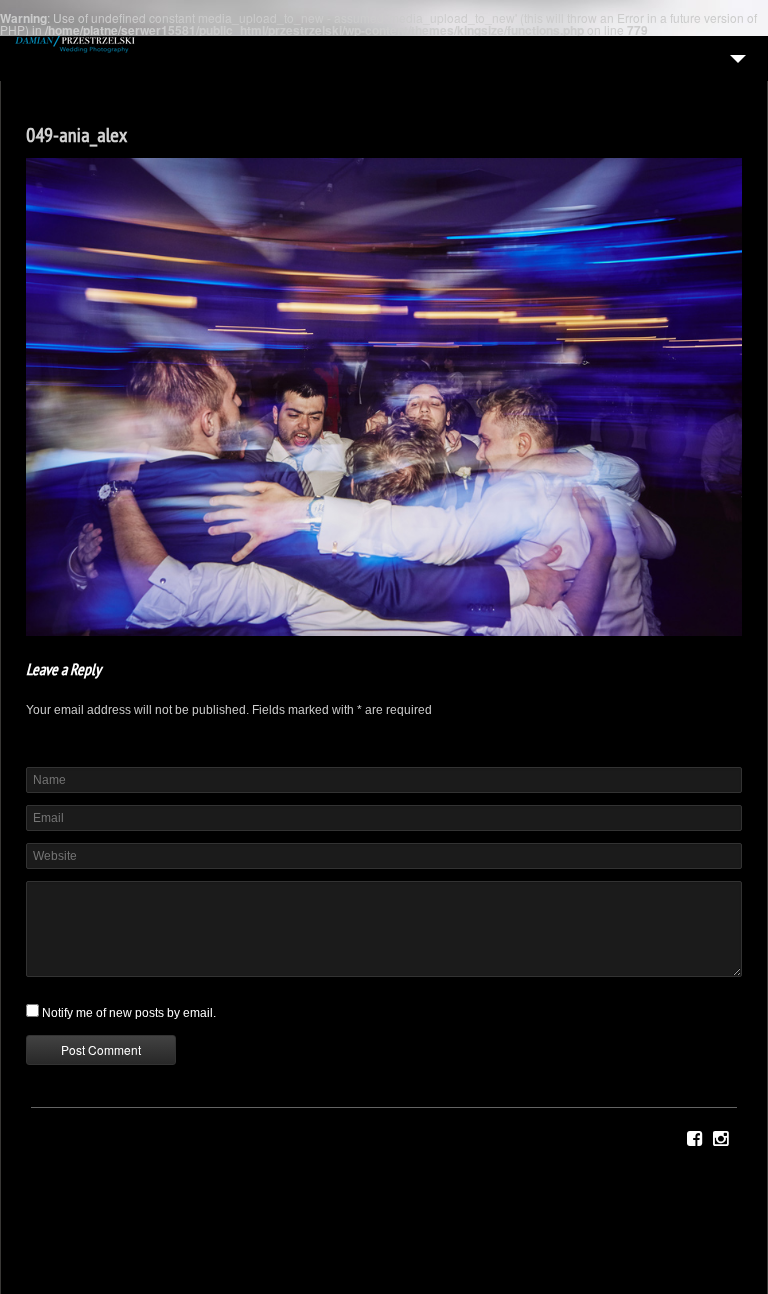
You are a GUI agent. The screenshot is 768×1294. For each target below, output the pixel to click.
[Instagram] (720, 1139)
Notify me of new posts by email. (129, 1013)
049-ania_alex (76, 135)
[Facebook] (694, 1139)
